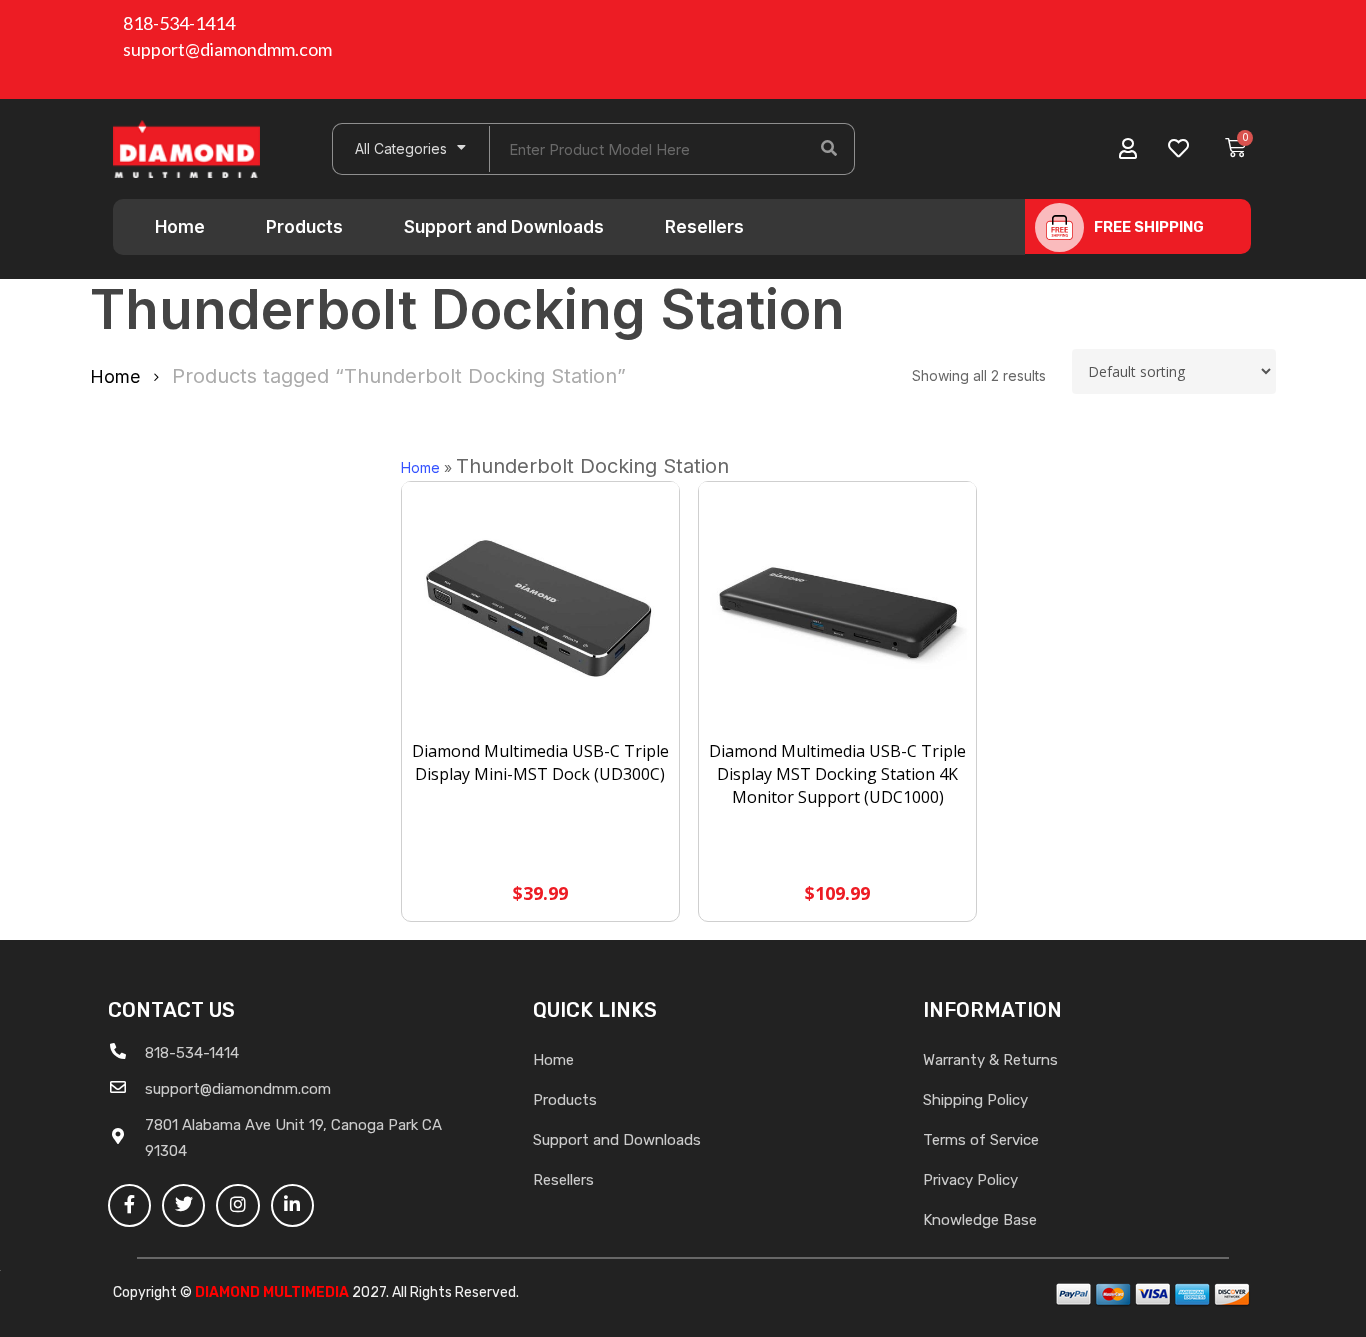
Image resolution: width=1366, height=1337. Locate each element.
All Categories (401, 148)
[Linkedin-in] (292, 1205)
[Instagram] (237, 1205)
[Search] (829, 149)
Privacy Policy (970, 1180)
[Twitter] (183, 1205)
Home (180, 227)
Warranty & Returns (990, 1060)
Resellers (704, 227)
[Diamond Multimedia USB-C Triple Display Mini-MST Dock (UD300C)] (540, 612)
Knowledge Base (980, 1220)
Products (304, 227)
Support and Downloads (504, 227)
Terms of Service (981, 1140)
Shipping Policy (975, 1100)
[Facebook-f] (129, 1205)
